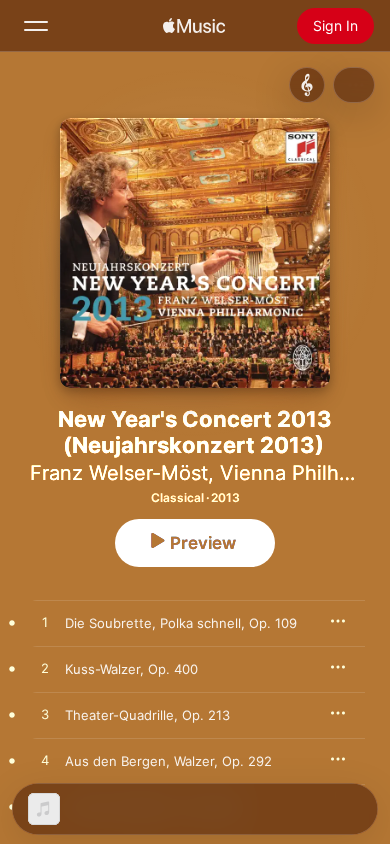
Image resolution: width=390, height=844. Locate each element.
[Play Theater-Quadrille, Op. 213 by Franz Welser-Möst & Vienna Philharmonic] (45, 715)
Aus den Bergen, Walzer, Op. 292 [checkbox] (168, 761)
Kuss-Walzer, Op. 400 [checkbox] (131, 669)
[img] (194, 26)
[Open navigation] (36, 26)
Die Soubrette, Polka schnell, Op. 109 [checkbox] (181, 623)
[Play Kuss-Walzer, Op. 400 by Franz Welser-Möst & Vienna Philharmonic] (45, 669)
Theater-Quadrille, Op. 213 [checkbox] (147, 715)
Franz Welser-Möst (119, 473)
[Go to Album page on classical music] (307, 85)
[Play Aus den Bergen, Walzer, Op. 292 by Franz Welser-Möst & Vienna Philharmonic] (45, 761)
